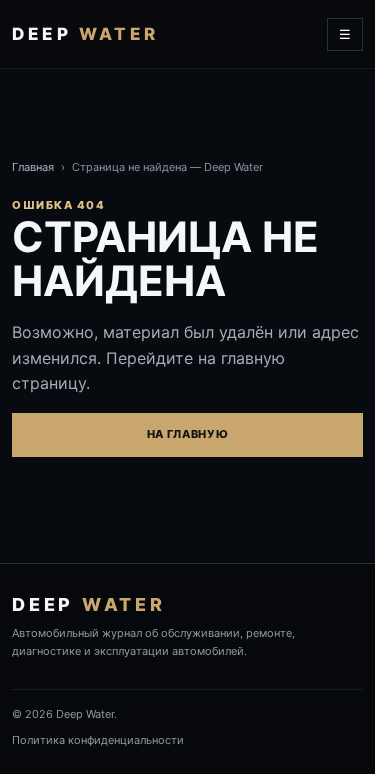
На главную (188, 434)
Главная (33, 167)
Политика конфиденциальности (98, 740)
